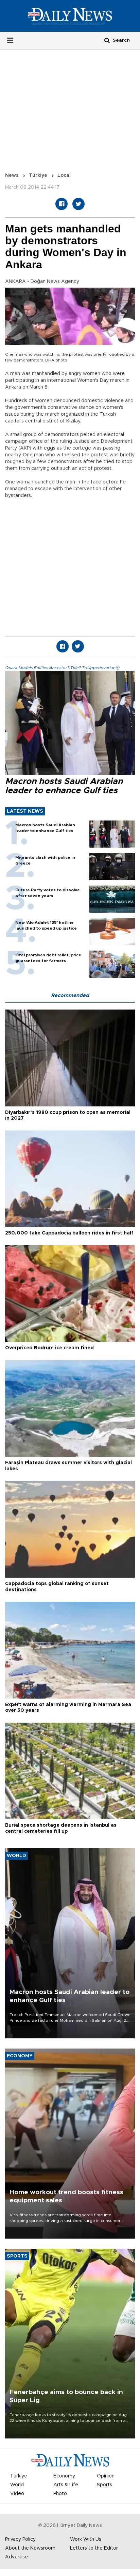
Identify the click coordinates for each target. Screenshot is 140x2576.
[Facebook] (62, 204)
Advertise (16, 2557)
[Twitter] (78, 204)
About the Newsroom (30, 2548)
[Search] (107, 40)
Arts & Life (66, 2485)
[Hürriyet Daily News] (70, 16)
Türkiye (38, 175)
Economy (64, 2476)
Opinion (106, 2476)
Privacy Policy (20, 2539)
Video (17, 2494)
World (17, 2485)
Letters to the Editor (94, 2548)
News (12, 175)
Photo (60, 2494)
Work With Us (86, 2539)
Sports (104, 2485)
